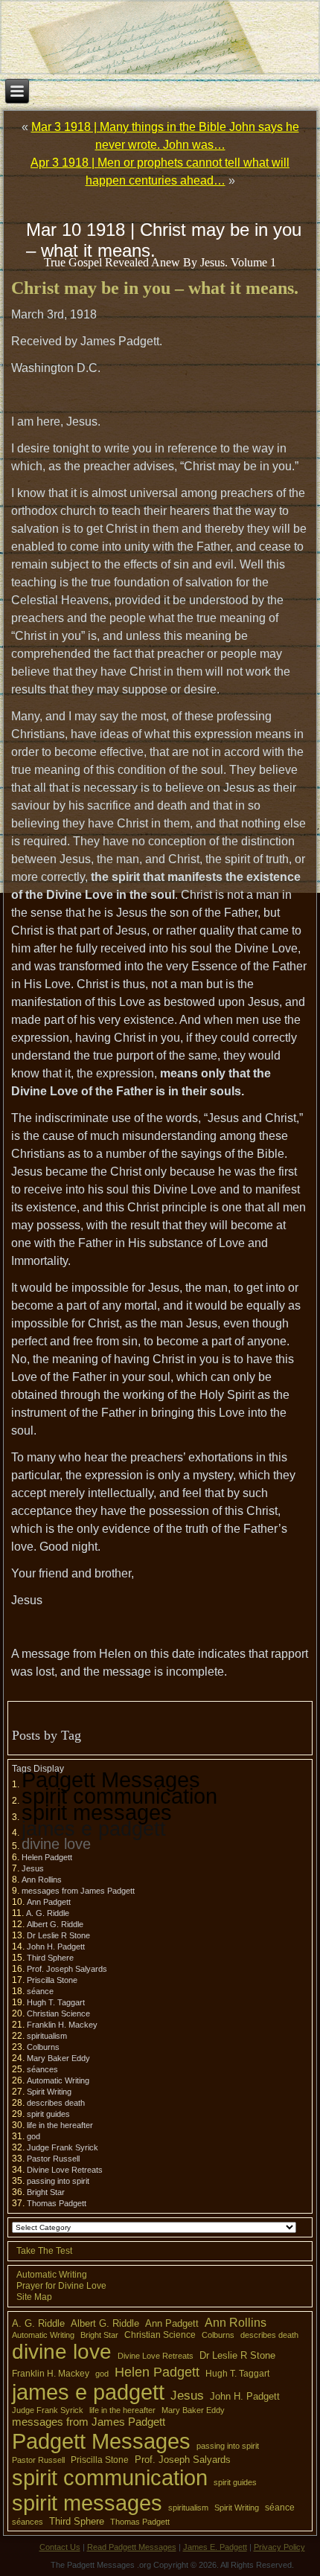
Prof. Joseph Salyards (67, 1969)
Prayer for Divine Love (61, 2286)
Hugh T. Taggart (56, 2002)
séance (40, 1991)
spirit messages (97, 1812)
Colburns (43, 2047)
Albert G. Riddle (55, 1924)
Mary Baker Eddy (58, 2058)
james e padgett (94, 1829)
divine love (56, 1844)
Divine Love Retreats (65, 2170)
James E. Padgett (215, 2547)
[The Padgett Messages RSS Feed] (19, 2554)
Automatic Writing (58, 2080)
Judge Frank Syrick (63, 2147)
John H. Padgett (56, 1947)
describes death (56, 2103)
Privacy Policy (279, 2547)
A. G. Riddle (48, 1913)
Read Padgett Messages (132, 2547)
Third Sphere (50, 1958)
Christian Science (58, 2013)
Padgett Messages (111, 1779)
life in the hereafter (60, 2125)
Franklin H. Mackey (62, 2025)
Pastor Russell (53, 2159)
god (33, 2136)
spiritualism (47, 2036)
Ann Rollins (42, 1880)
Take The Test (44, 2251)
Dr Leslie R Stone (58, 1935)
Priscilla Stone (52, 1980)
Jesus (33, 1868)
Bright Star (46, 2192)
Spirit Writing (49, 2092)
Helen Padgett (47, 1857)
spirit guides (48, 2114)
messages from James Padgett (78, 1891)
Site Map (34, 2297)
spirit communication (119, 1796)
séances (42, 2069)
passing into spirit (58, 2181)
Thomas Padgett (57, 2203)
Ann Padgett (49, 1902)
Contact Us (60, 2547)
